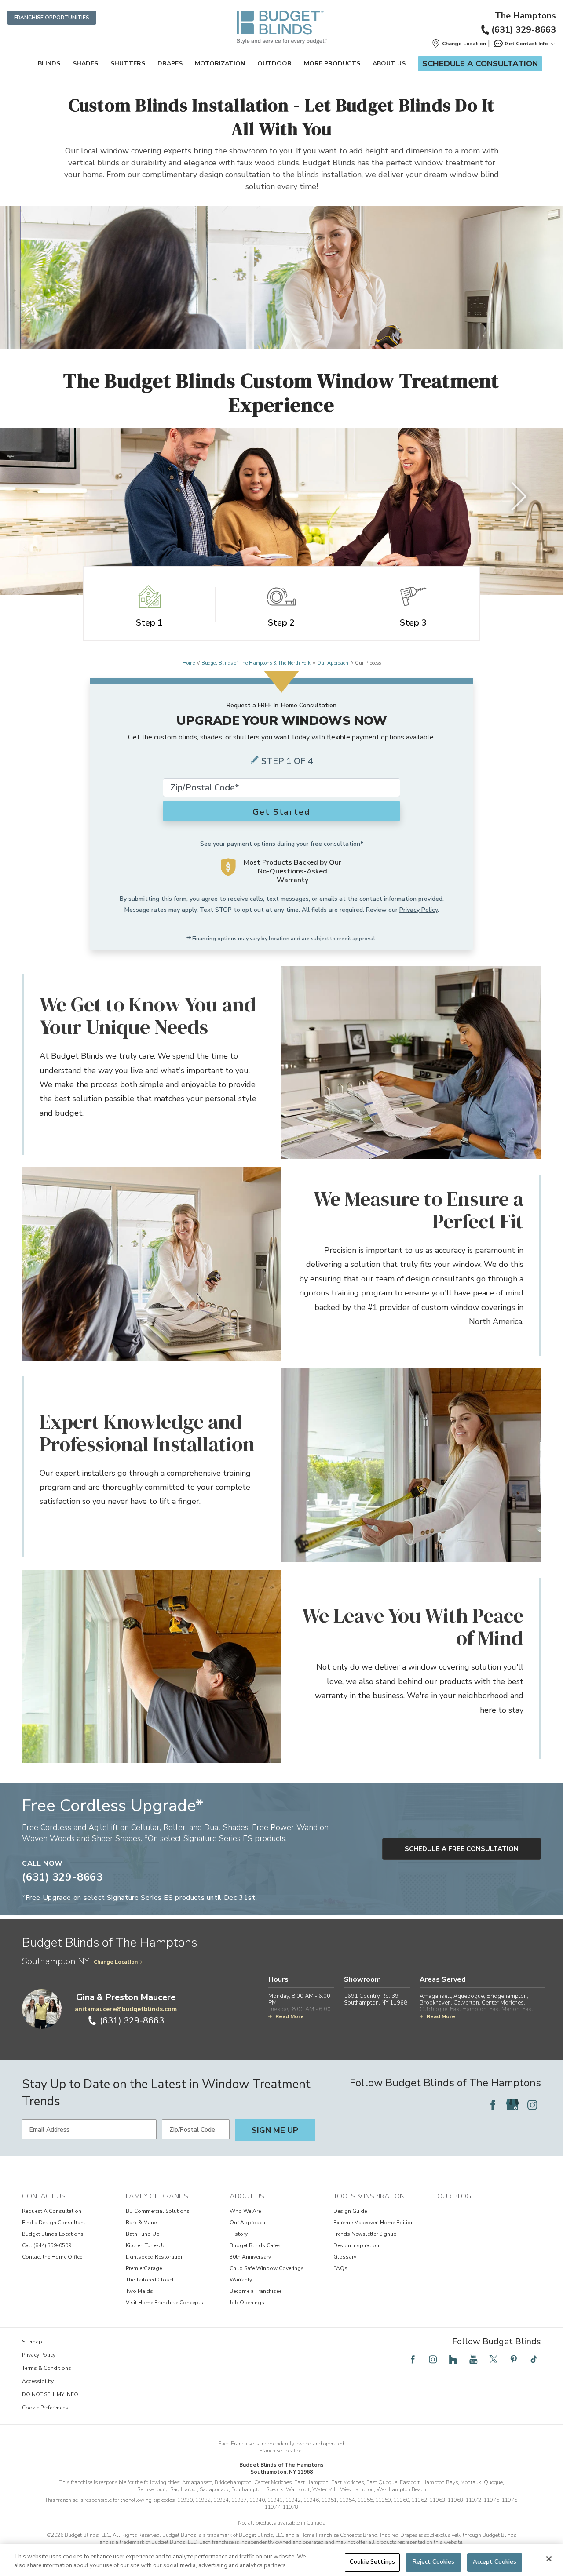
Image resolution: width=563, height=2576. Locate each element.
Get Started (281, 812)
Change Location (116, 1962)
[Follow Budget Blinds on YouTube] (473, 2359)
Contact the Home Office (52, 2257)
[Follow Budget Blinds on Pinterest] (514, 2359)
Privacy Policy (419, 910)
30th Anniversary (250, 2257)
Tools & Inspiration (369, 2196)
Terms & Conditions (47, 2368)
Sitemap (32, 2342)
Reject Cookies (434, 2562)
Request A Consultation (52, 2211)
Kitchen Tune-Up (146, 2245)
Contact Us (44, 2196)
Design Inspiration (356, 2245)
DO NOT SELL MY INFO (50, 2394)
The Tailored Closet (150, 2280)
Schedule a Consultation (480, 64)
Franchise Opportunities (52, 18)
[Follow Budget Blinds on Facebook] (493, 2105)
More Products (332, 64)
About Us (389, 64)
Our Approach (333, 663)
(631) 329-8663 (524, 30)
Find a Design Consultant (54, 2223)
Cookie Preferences (45, 2408)
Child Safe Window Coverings (267, 2268)
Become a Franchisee (256, 2291)
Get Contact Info (526, 44)
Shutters (128, 64)
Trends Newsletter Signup (365, 2234)
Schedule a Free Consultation (462, 1849)
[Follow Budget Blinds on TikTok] (534, 2359)
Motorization (220, 64)
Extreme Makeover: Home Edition (374, 2223)
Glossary (345, 2257)
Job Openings (247, 2303)
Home (189, 663)
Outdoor (274, 64)
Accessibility (38, 2381)
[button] (459, 44)
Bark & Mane (141, 2223)
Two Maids (139, 2291)
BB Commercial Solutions (158, 2211)
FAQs (340, 2268)
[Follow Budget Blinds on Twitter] (494, 2359)
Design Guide (350, 2211)
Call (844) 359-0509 (47, 2245)
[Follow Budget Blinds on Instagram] (532, 2105)
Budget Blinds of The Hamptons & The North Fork (256, 663)
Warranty (241, 2280)
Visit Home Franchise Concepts (165, 2303)
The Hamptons (525, 16)
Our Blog (454, 2196)
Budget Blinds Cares (255, 2245)
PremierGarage (144, 2268)
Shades (85, 64)
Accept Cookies (495, 2562)
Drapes (170, 64)
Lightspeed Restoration (155, 2257)
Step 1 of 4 (287, 761)
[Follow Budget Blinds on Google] (512, 2105)
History (239, 2234)
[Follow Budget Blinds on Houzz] (453, 2359)
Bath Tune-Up (143, 2234)
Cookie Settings (372, 2562)
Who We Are (245, 2211)
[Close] (549, 2559)
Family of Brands (157, 2196)
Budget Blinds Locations (53, 2234)
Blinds (49, 64)
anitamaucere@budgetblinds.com (126, 2009)
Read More (290, 2016)
